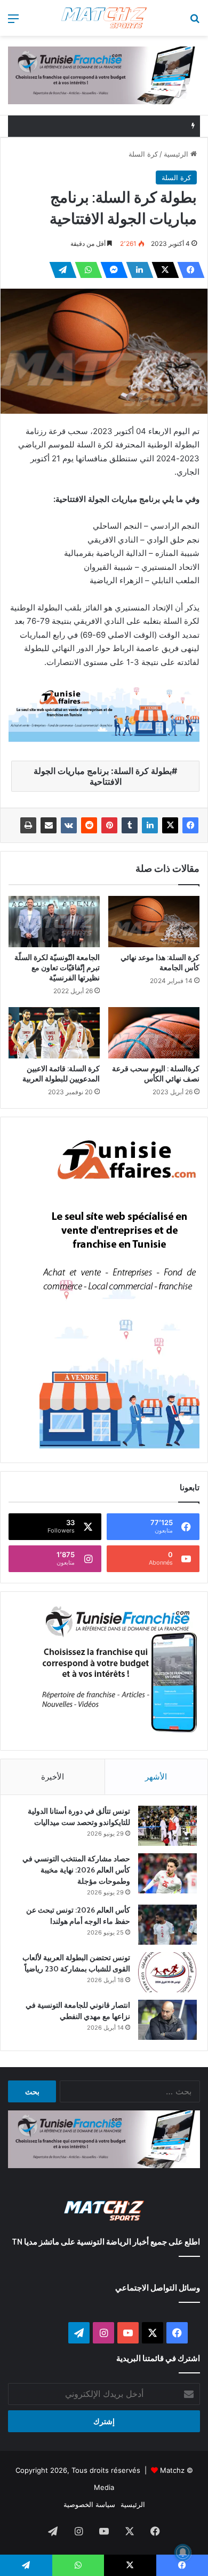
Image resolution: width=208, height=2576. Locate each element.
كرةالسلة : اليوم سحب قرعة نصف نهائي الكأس (156, 1074)
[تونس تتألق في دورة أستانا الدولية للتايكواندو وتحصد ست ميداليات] (167, 1826)
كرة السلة (143, 154)
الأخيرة (53, 1777)
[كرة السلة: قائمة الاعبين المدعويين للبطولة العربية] (54, 1033)
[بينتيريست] (109, 825)
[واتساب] (85, 270)
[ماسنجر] (111, 270)
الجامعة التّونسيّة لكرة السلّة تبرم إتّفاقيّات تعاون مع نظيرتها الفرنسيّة (57, 968)
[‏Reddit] (89, 825)
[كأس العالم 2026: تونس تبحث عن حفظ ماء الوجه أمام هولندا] (167, 1925)
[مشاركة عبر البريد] (49, 825)
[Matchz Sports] (104, 18)
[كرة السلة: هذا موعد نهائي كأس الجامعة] (154, 922)
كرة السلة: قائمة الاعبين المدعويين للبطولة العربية (61, 1074)
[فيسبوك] (188, 270)
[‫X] (162, 270)
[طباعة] (28, 825)
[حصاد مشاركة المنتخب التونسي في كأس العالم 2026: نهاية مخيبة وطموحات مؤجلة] (167, 1873)
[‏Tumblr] (130, 825)
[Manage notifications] (183, 2552)
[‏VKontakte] (69, 825)
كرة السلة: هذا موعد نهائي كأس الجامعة (160, 962)
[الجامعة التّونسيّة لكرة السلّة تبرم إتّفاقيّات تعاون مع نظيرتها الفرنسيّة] (54, 922)
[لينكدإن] (137, 270)
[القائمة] (13, 22)
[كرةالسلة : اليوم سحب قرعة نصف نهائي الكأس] (154, 1033)
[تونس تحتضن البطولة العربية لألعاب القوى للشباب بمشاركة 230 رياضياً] (167, 1972)
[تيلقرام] (60, 270)
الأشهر (156, 1777)
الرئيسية (177, 154)
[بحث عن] (195, 22)
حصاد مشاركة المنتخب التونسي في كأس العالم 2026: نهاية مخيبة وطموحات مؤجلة (76, 1870)
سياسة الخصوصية (89, 2504)
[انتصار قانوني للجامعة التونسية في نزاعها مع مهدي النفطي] (167, 2020)
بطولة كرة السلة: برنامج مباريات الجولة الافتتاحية (103, 776)
